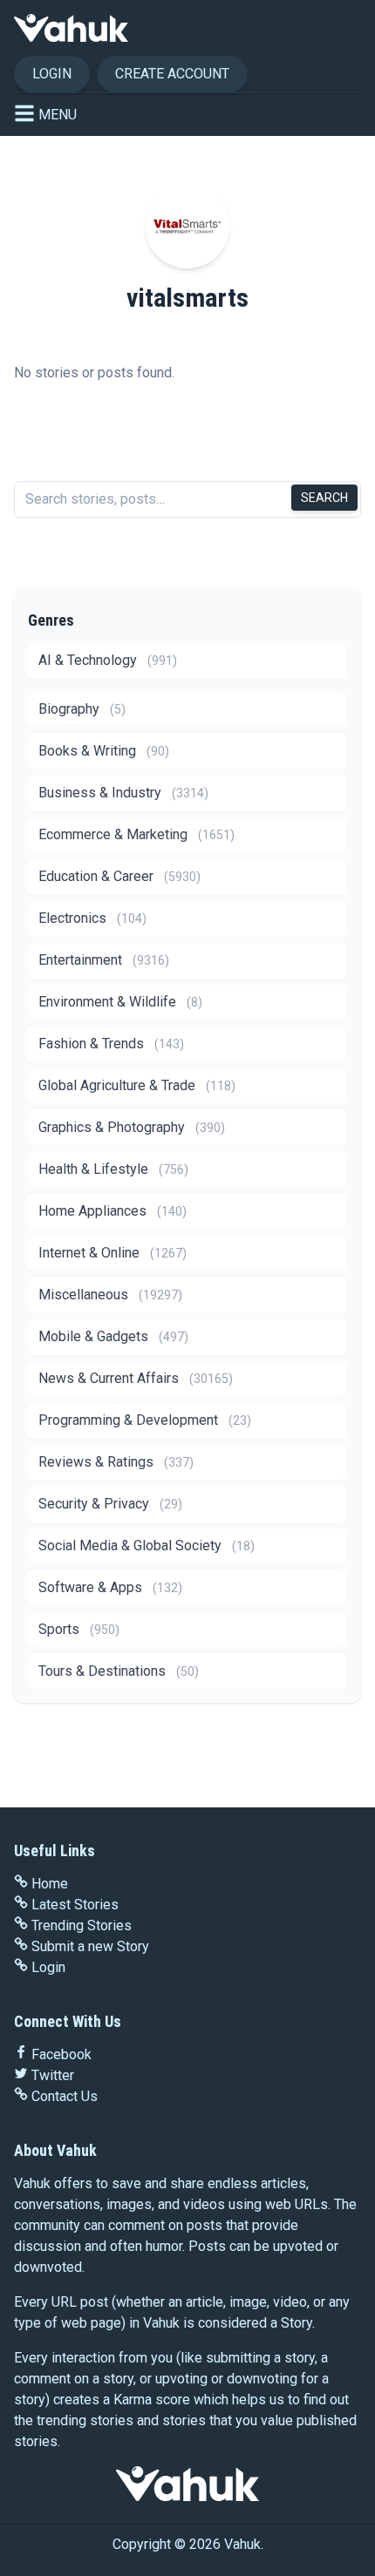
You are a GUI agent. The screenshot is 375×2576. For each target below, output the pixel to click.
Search (324, 498)
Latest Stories (75, 1905)
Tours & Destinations (119, 1671)
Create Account (172, 74)
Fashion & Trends (111, 1044)
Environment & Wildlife (120, 1002)
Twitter (53, 2075)
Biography (82, 709)
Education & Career (119, 876)
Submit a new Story (90, 1946)
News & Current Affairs (136, 1378)
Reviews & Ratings (116, 1462)
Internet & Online (112, 1253)
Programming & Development (145, 1420)
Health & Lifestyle (113, 1169)
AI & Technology (108, 660)
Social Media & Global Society (147, 1546)
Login (52, 74)
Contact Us (65, 2096)
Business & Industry (123, 793)
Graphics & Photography (132, 1127)
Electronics (92, 918)
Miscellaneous (110, 1295)
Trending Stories (82, 1925)
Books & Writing (104, 751)
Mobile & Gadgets (113, 1336)
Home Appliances (112, 1211)
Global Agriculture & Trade (137, 1085)
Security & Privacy (110, 1504)
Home (50, 1884)
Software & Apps (110, 1587)
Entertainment (104, 960)
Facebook (61, 2054)
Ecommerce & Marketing (136, 834)
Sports (79, 1629)
